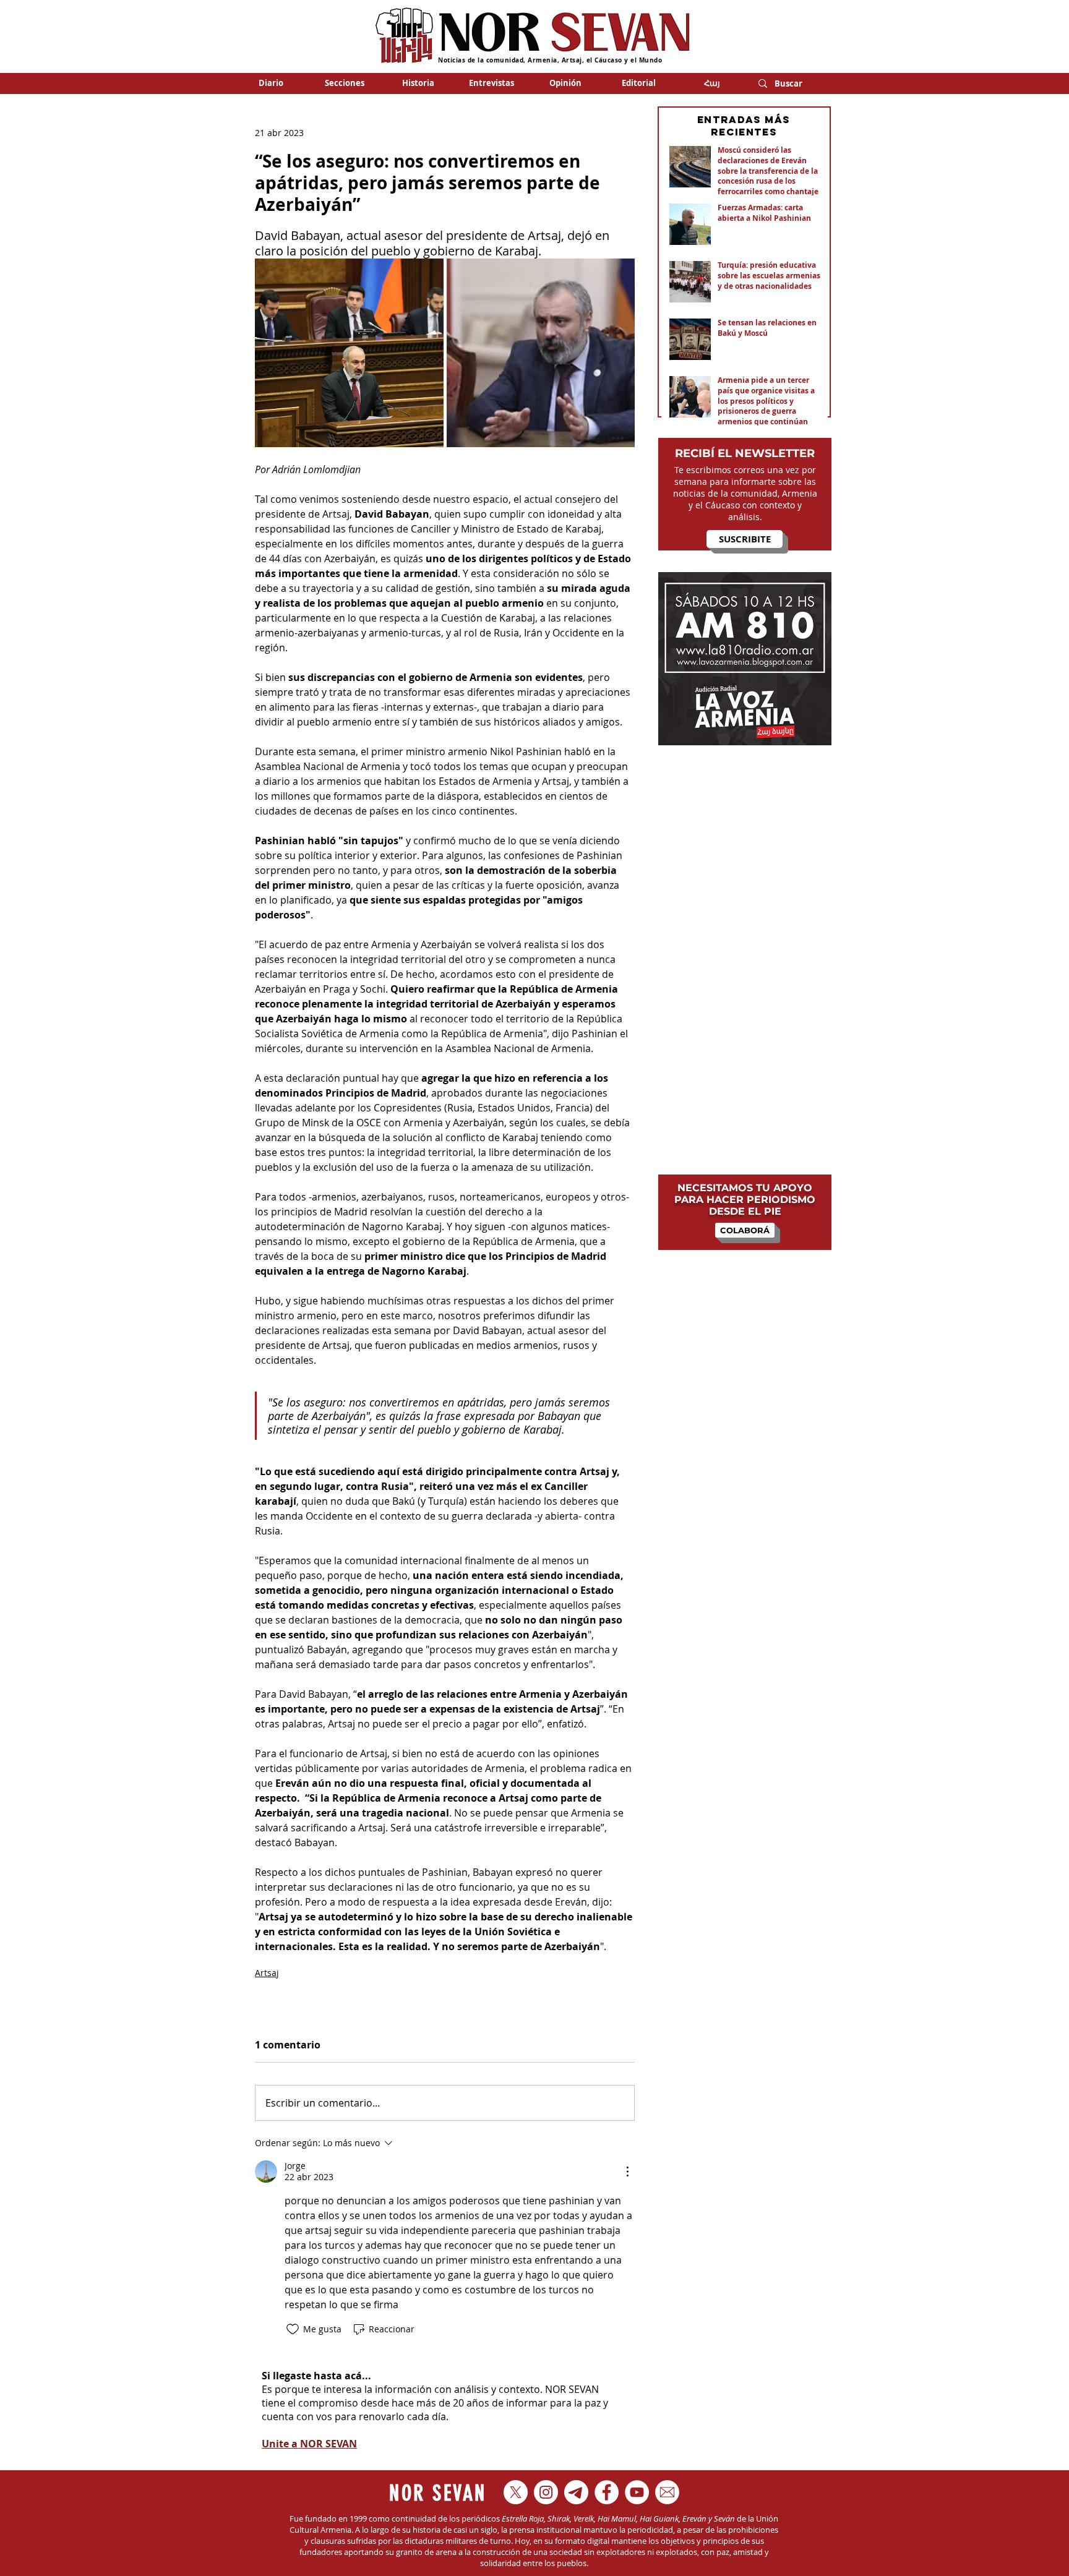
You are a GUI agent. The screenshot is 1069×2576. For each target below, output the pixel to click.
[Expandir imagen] (349, 353)
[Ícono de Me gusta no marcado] (293, 2329)
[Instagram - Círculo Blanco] (546, 2492)
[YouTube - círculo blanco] (637, 2492)
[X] (516, 2492)
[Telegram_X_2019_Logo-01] (576, 2492)
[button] (344, 83)
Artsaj (267, 1973)
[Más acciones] (627, 2172)
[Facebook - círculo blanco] (607, 2492)
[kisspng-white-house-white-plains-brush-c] (667, 2492)
